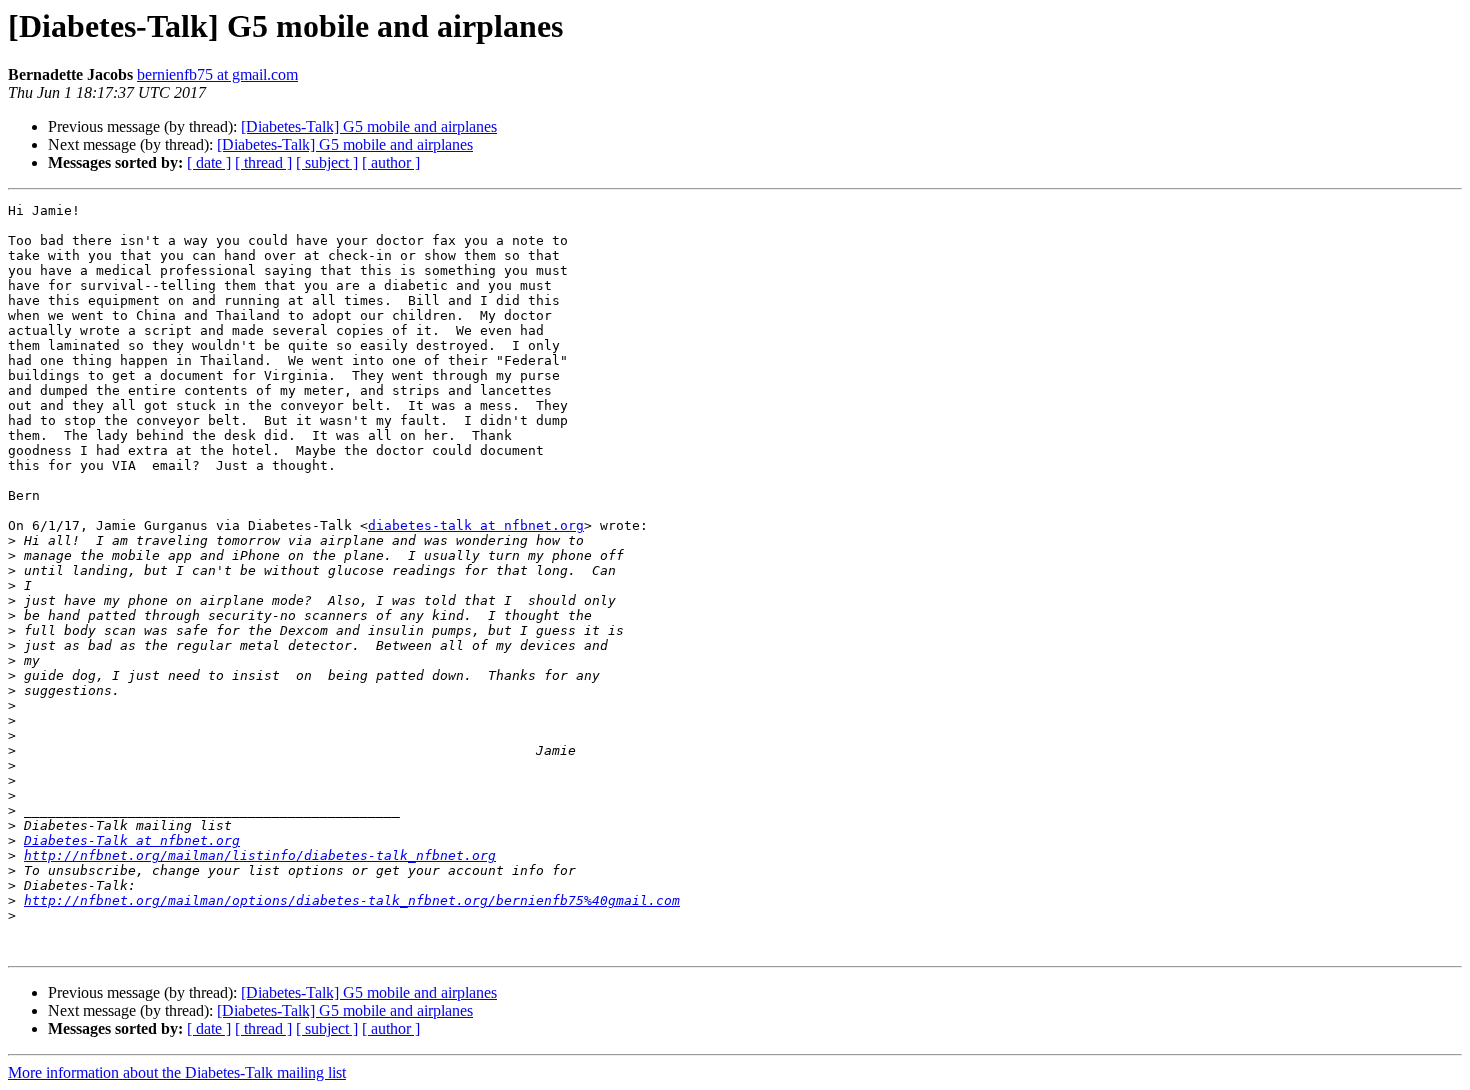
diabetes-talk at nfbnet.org (476, 525)
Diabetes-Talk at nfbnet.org (132, 840)
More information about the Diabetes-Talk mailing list (177, 1072)
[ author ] (391, 162)
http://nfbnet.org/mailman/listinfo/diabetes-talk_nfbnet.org (260, 855)
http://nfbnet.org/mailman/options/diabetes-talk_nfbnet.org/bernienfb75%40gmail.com (352, 900)
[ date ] (209, 162)
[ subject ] (327, 162)
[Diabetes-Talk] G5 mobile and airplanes (369, 126)
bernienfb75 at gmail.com (217, 74)
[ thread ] (263, 162)
